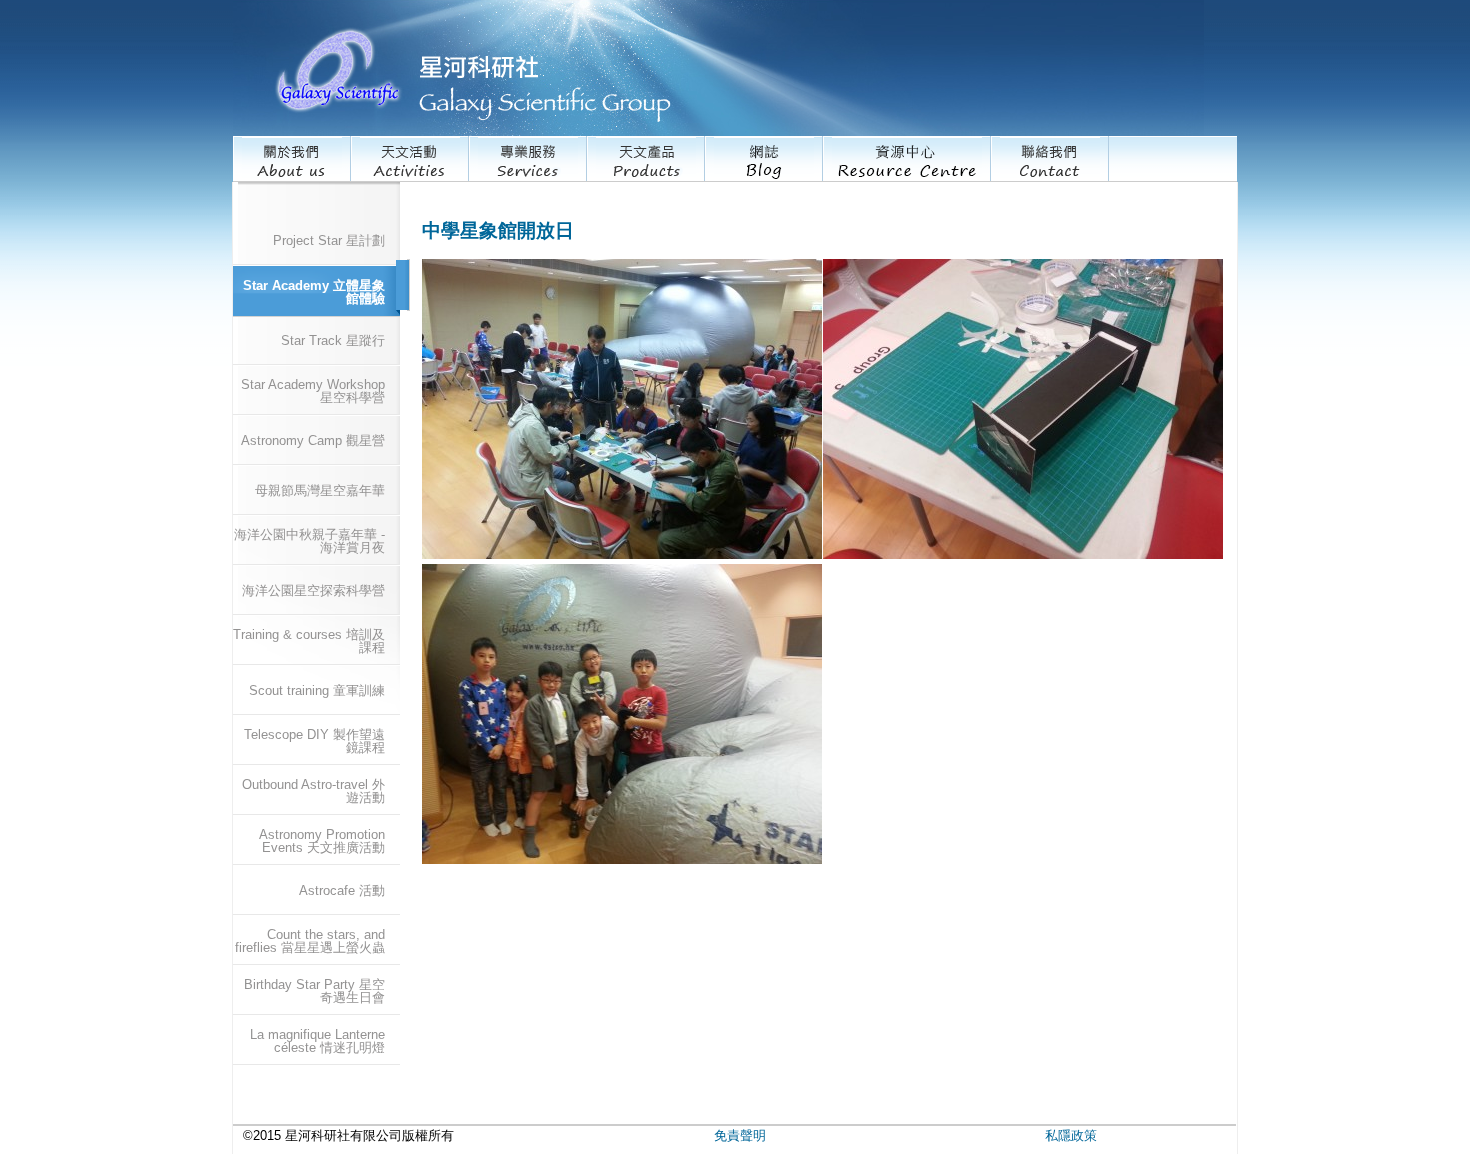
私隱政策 (1071, 1135)
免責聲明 (740, 1135)
